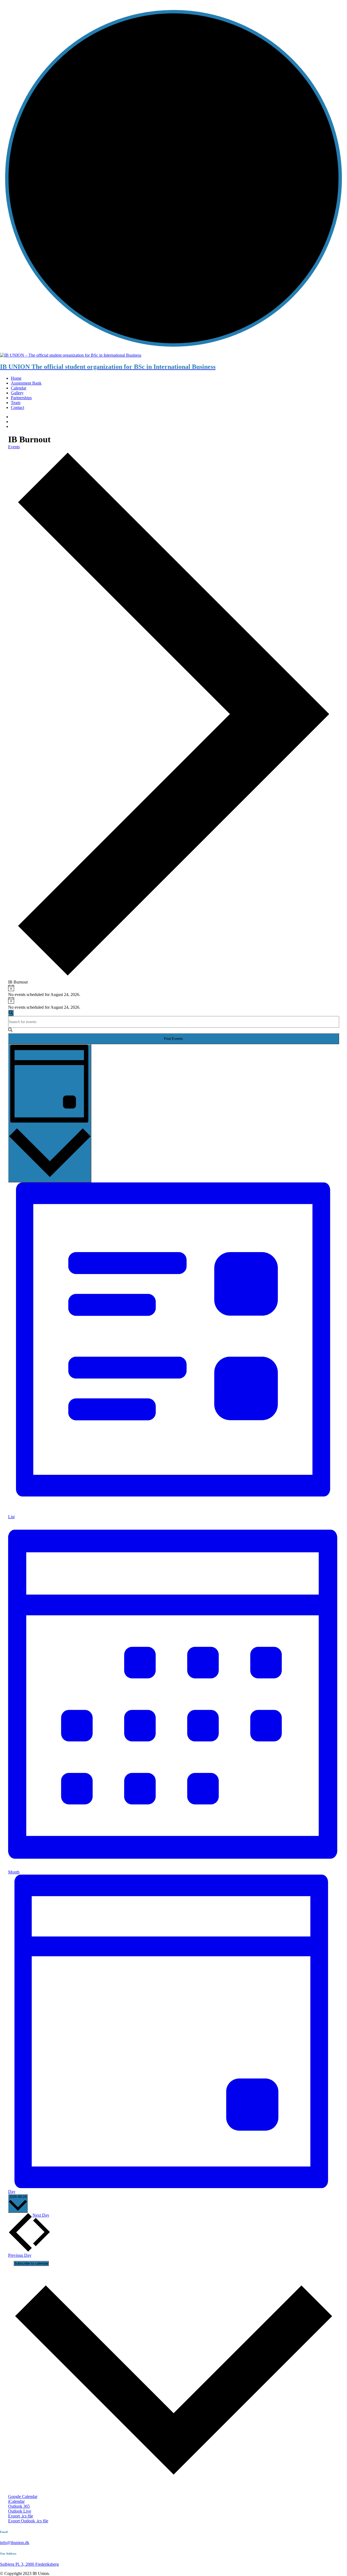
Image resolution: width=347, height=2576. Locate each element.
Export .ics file (21, 2516)
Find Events (173, 1039)
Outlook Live (20, 2511)
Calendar (19, 388)
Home (16, 378)
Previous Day (20, 2255)
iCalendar (16, 2501)
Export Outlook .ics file (28, 2521)
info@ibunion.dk (15, 2543)
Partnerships (21, 398)
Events (14, 447)
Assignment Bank (26, 383)
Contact (17, 407)
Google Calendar (23, 2496)
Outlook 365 (19, 2506)
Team (16, 403)
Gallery (17, 393)
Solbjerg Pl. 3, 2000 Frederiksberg (29, 2564)
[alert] (174, 991)
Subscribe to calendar (31, 2263)
